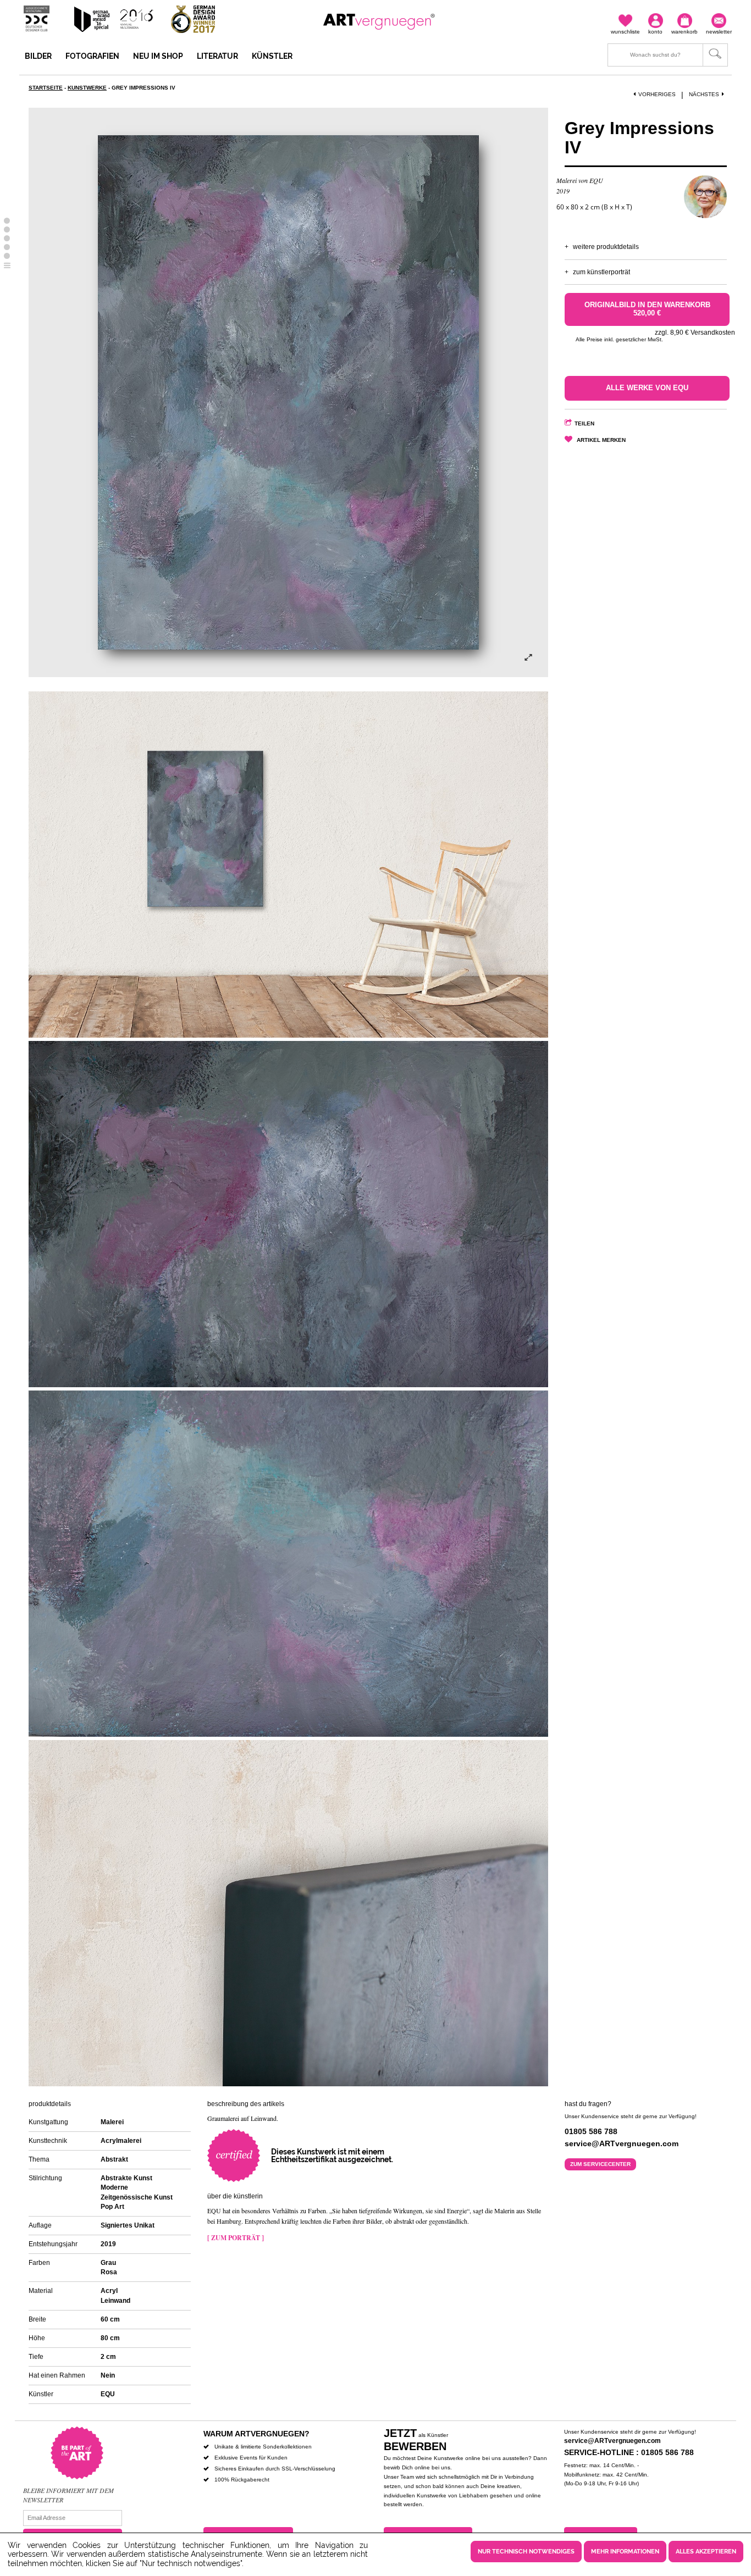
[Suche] (668, 55)
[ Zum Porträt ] (236, 2238)
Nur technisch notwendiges (526, 2552)
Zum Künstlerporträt (601, 272)
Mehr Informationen (625, 2552)
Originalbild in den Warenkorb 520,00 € (647, 309)
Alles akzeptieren (706, 2552)
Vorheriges (657, 94)
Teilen (584, 423)
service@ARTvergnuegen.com (612, 2441)
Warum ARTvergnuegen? (256, 2434)
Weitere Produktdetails (606, 247)
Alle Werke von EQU (647, 388)
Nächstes (704, 94)
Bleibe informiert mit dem (68, 2490)
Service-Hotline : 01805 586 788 (629, 2452)
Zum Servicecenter (600, 2164)
